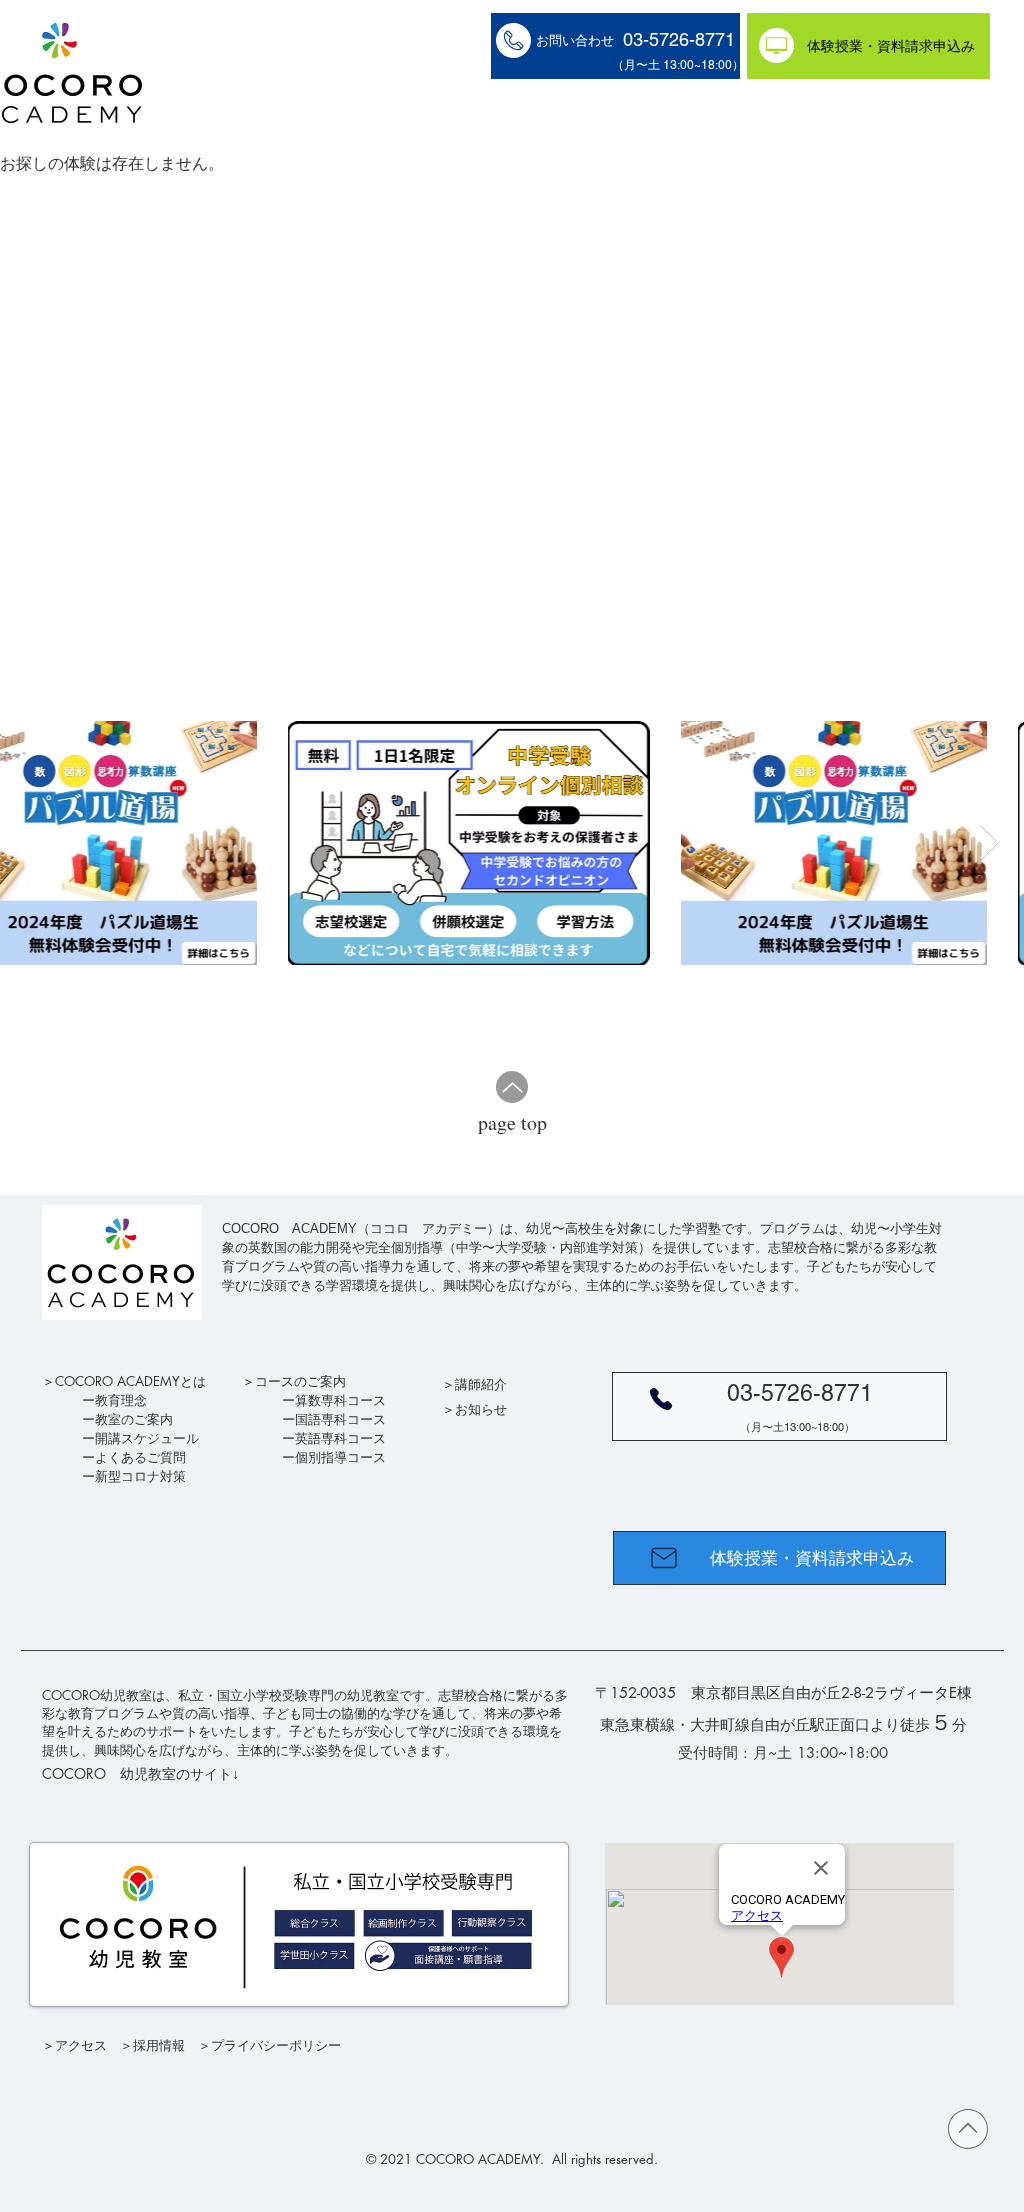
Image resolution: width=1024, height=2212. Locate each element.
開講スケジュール (147, 1438)
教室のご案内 (134, 1419)
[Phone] (661, 1399)
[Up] (512, 1087)
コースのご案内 (300, 1381)
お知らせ (481, 1409)
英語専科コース (340, 1438)
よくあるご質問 (140, 1457)
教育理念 (121, 1400)
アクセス (81, 2045)
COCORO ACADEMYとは (130, 1381)
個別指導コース (340, 1457)
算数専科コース (340, 1400)
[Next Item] (989, 842)
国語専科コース (340, 1419)
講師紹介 (481, 1384)
